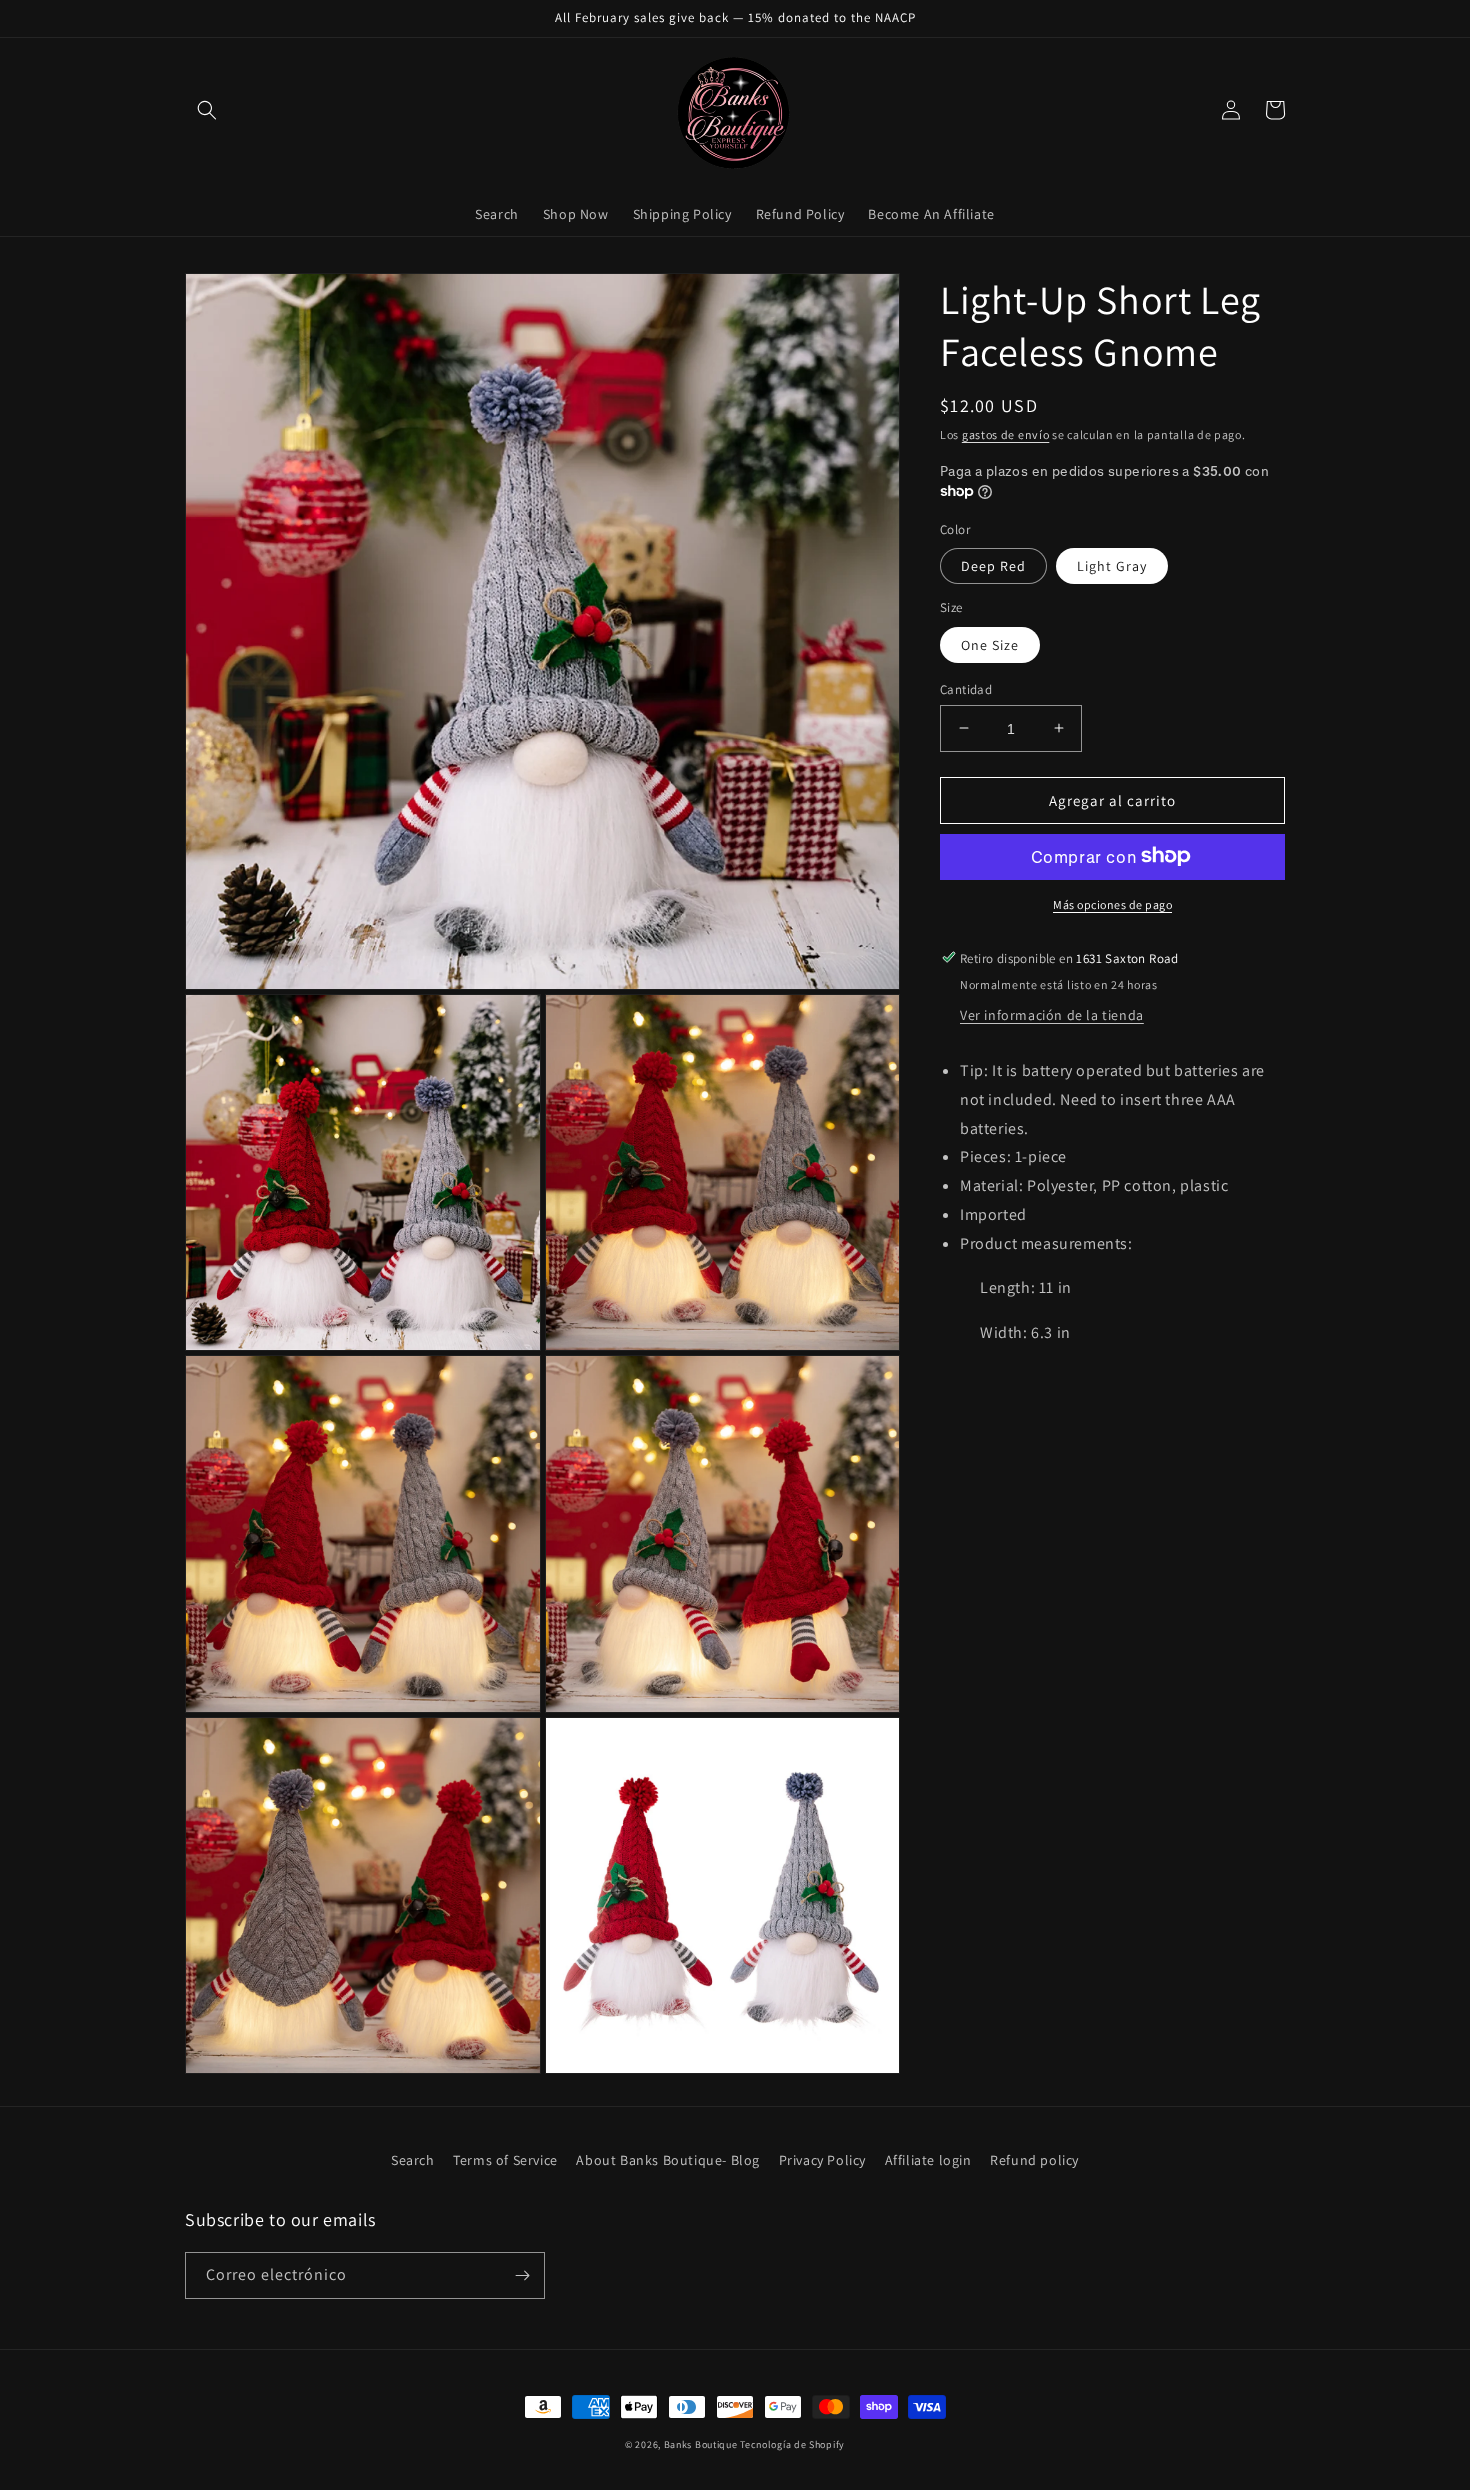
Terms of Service (505, 2160)
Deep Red (993, 565)
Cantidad (966, 688)
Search (413, 2160)
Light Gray (1112, 565)
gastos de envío (1006, 434)
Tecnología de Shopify (792, 2444)
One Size (990, 644)
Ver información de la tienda (1052, 1014)
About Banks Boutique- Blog (668, 2160)
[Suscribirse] (522, 2275)
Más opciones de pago (1112, 903)
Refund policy (1034, 2160)
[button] (207, 110)
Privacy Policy (822, 2160)
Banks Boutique (701, 2444)
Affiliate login (928, 2160)
